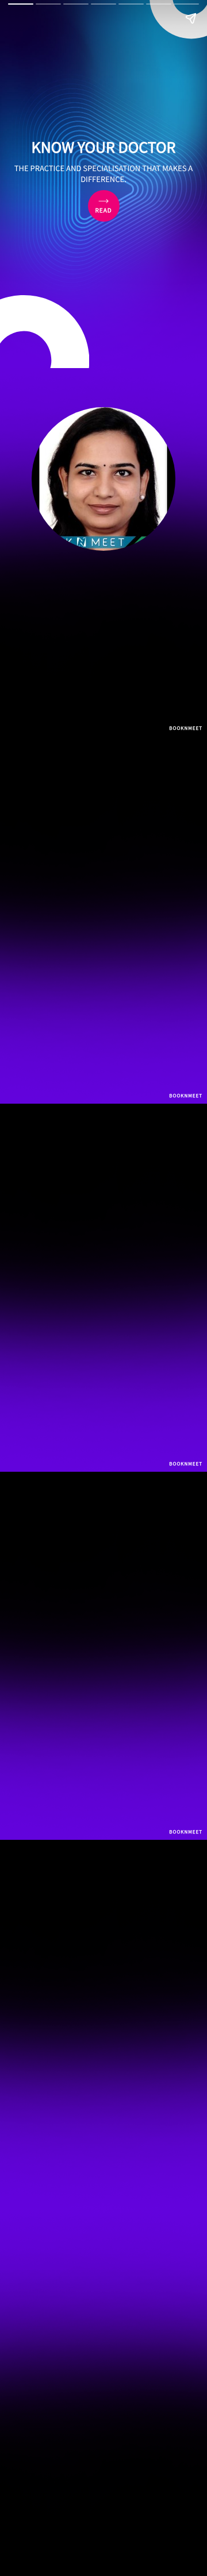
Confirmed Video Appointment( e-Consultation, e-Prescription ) (77, 1679)
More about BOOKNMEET (101, 2460)
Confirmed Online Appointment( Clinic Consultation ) (73, 1642)
